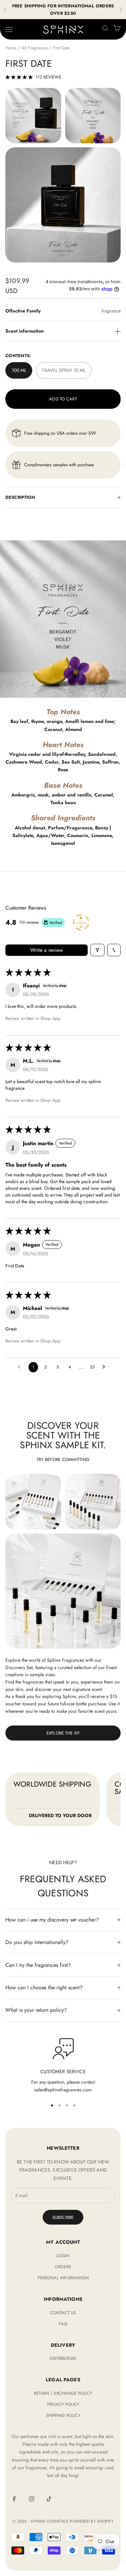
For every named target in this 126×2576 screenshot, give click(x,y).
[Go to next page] (106, 1367)
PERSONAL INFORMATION (63, 2278)
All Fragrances (35, 48)
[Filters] (97, 950)
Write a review (47, 950)
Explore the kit (63, 1733)
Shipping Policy (63, 2415)
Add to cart (63, 399)
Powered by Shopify (92, 2521)
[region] (63, 2066)
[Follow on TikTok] (49, 2499)
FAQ (63, 2324)
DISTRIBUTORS (63, 2358)
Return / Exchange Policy (63, 2393)
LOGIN (63, 2256)
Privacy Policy (63, 2404)
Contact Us (63, 2313)
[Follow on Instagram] (32, 2499)
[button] (19, 77)
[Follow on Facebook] (14, 2499)
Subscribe (63, 2217)
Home (11, 48)
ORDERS (63, 2267)
